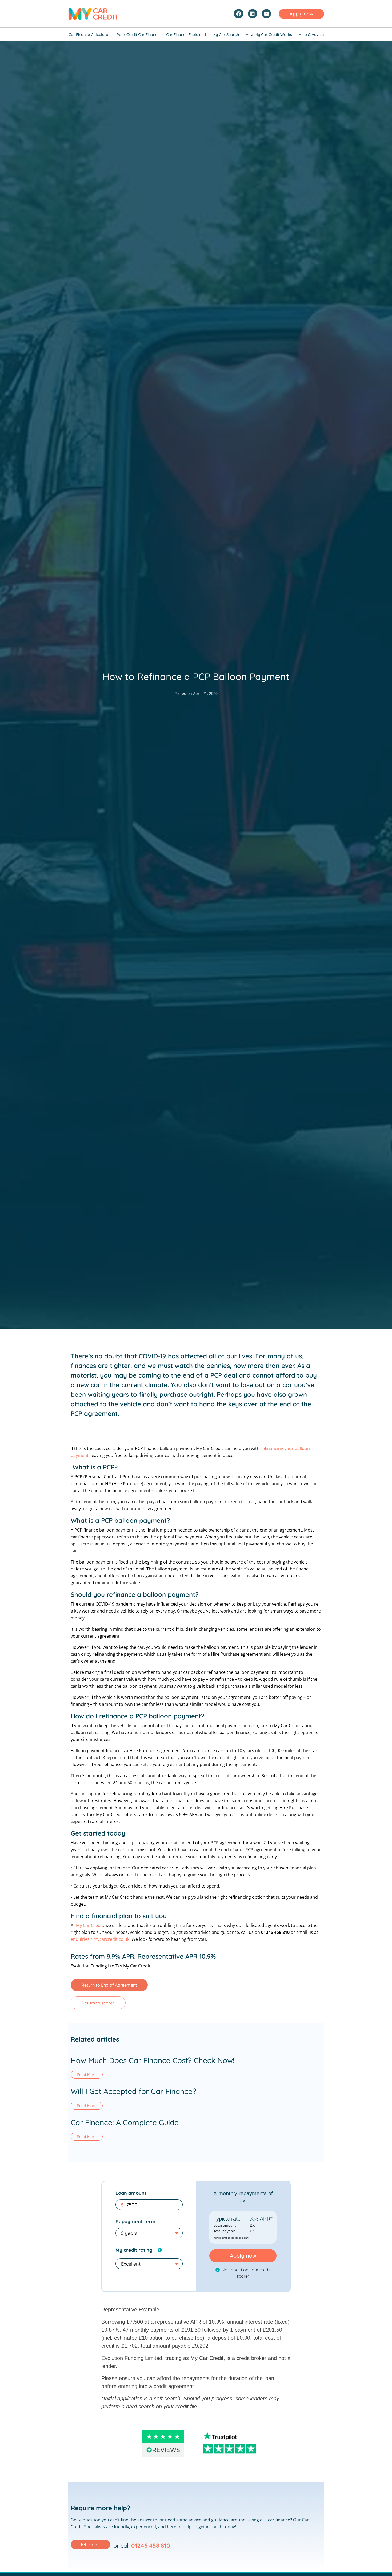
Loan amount (131, 2193)
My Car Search (226, 35)
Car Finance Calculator (89, 35)
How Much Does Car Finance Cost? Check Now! (153, 2060)
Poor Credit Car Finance (138, 35)
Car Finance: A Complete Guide (125, 2122)
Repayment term (135, 2221)
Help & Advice (311, 35)
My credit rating (134, 2250)
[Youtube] (266, 14)
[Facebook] (238, 14)
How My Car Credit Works (269, 35)
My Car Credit (90, 1925)
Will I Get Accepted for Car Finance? (133, 2091)
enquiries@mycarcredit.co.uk (100, 1939)
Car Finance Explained (186, 35)
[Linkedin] (253, 14)
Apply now (243, 2256)
